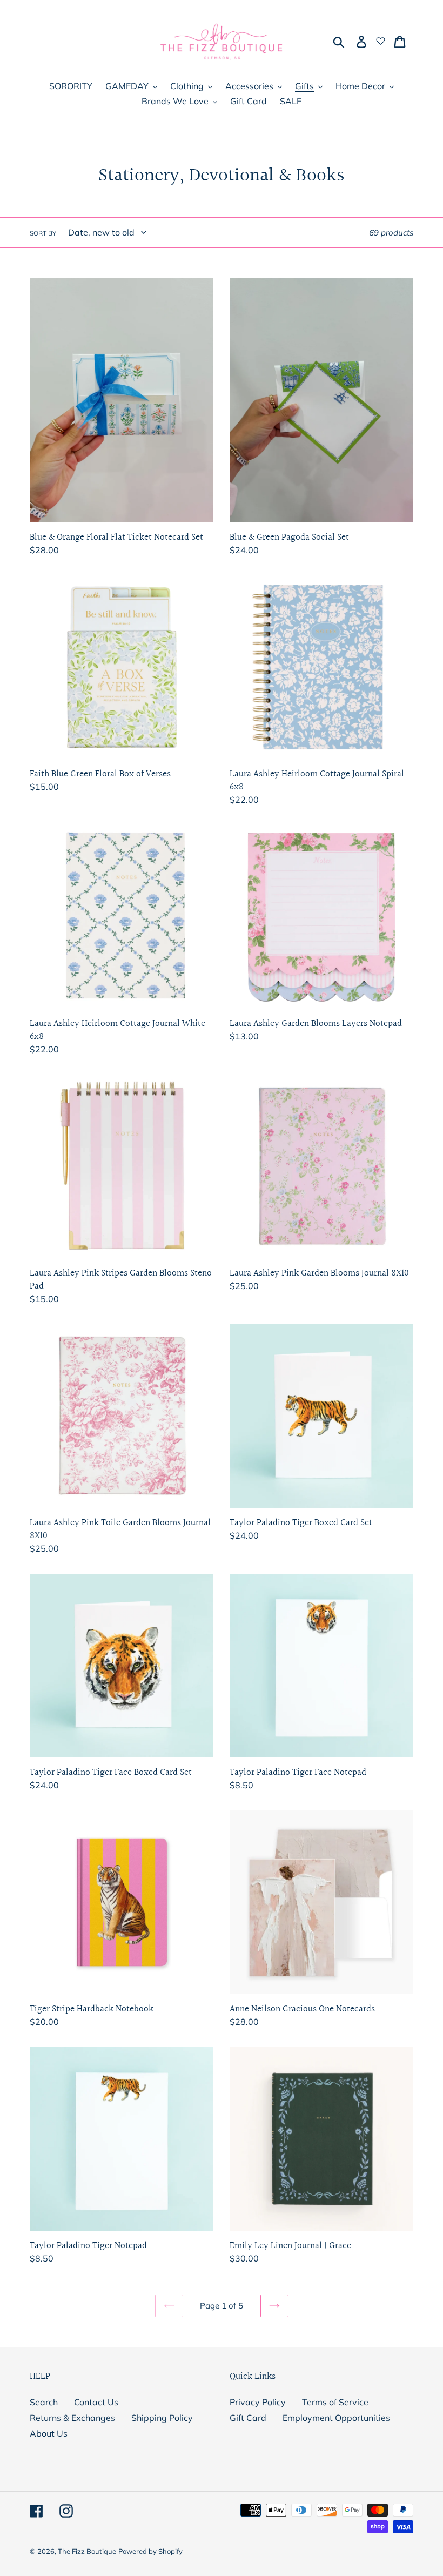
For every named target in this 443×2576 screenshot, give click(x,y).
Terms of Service (335, 2402)
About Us (49, 2433)
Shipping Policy (162, 2418)
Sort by (43, 233)
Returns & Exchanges (72, 2418)
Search (44, 2402)
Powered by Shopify (150, 2551)
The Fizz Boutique (87, 2551)
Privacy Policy (258, 2402)
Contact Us (96, 2402)
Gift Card (248, 2418)
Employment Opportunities (336, 2418)
